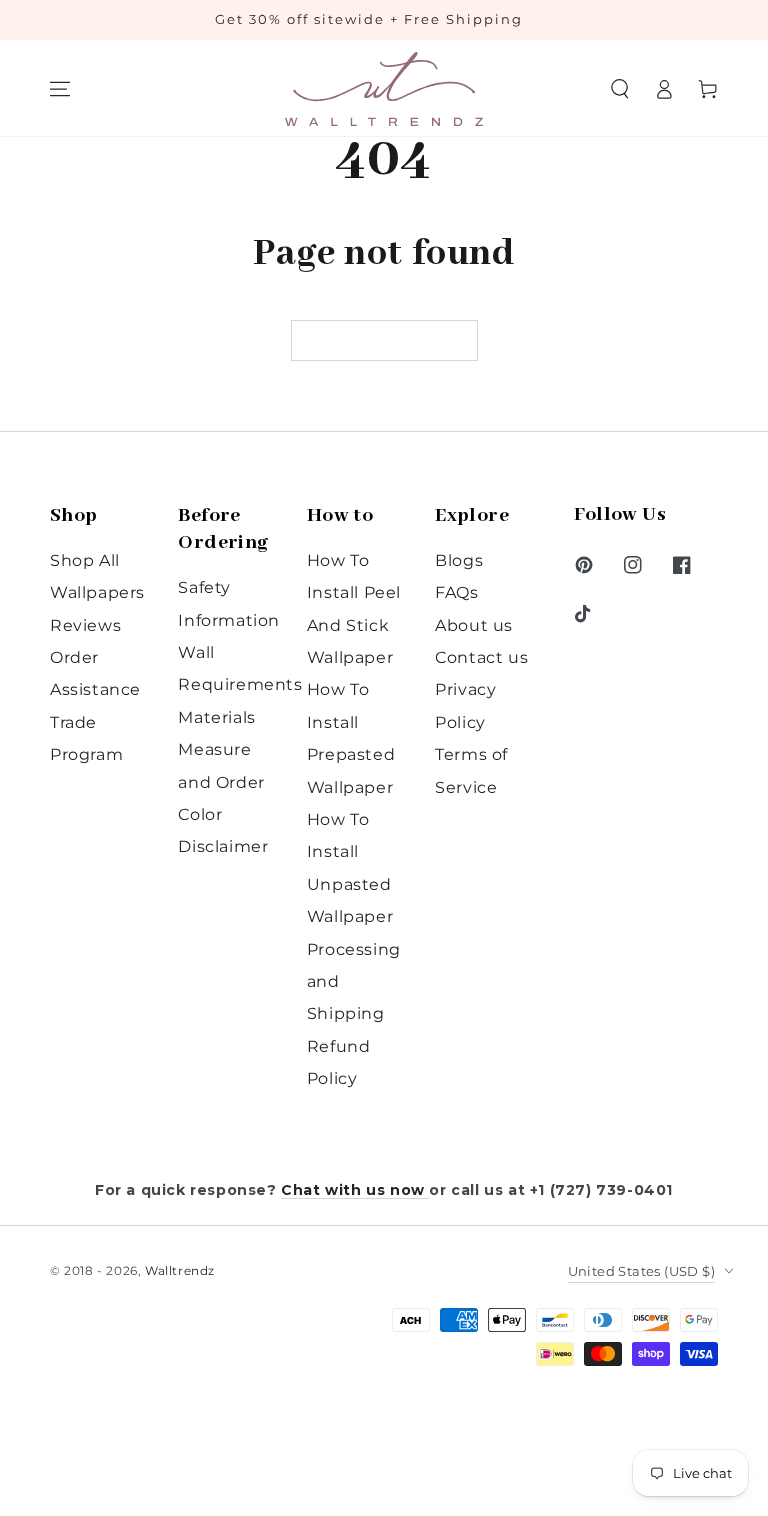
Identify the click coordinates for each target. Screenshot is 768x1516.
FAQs (456, 592)
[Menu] (60, 89)
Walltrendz (180, 1270)
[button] (620, 89)
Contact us (481, 657)
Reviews (85, 625)
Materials (216, 717)
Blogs (459, 560)
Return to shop (384, 341)
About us (474, 625)
